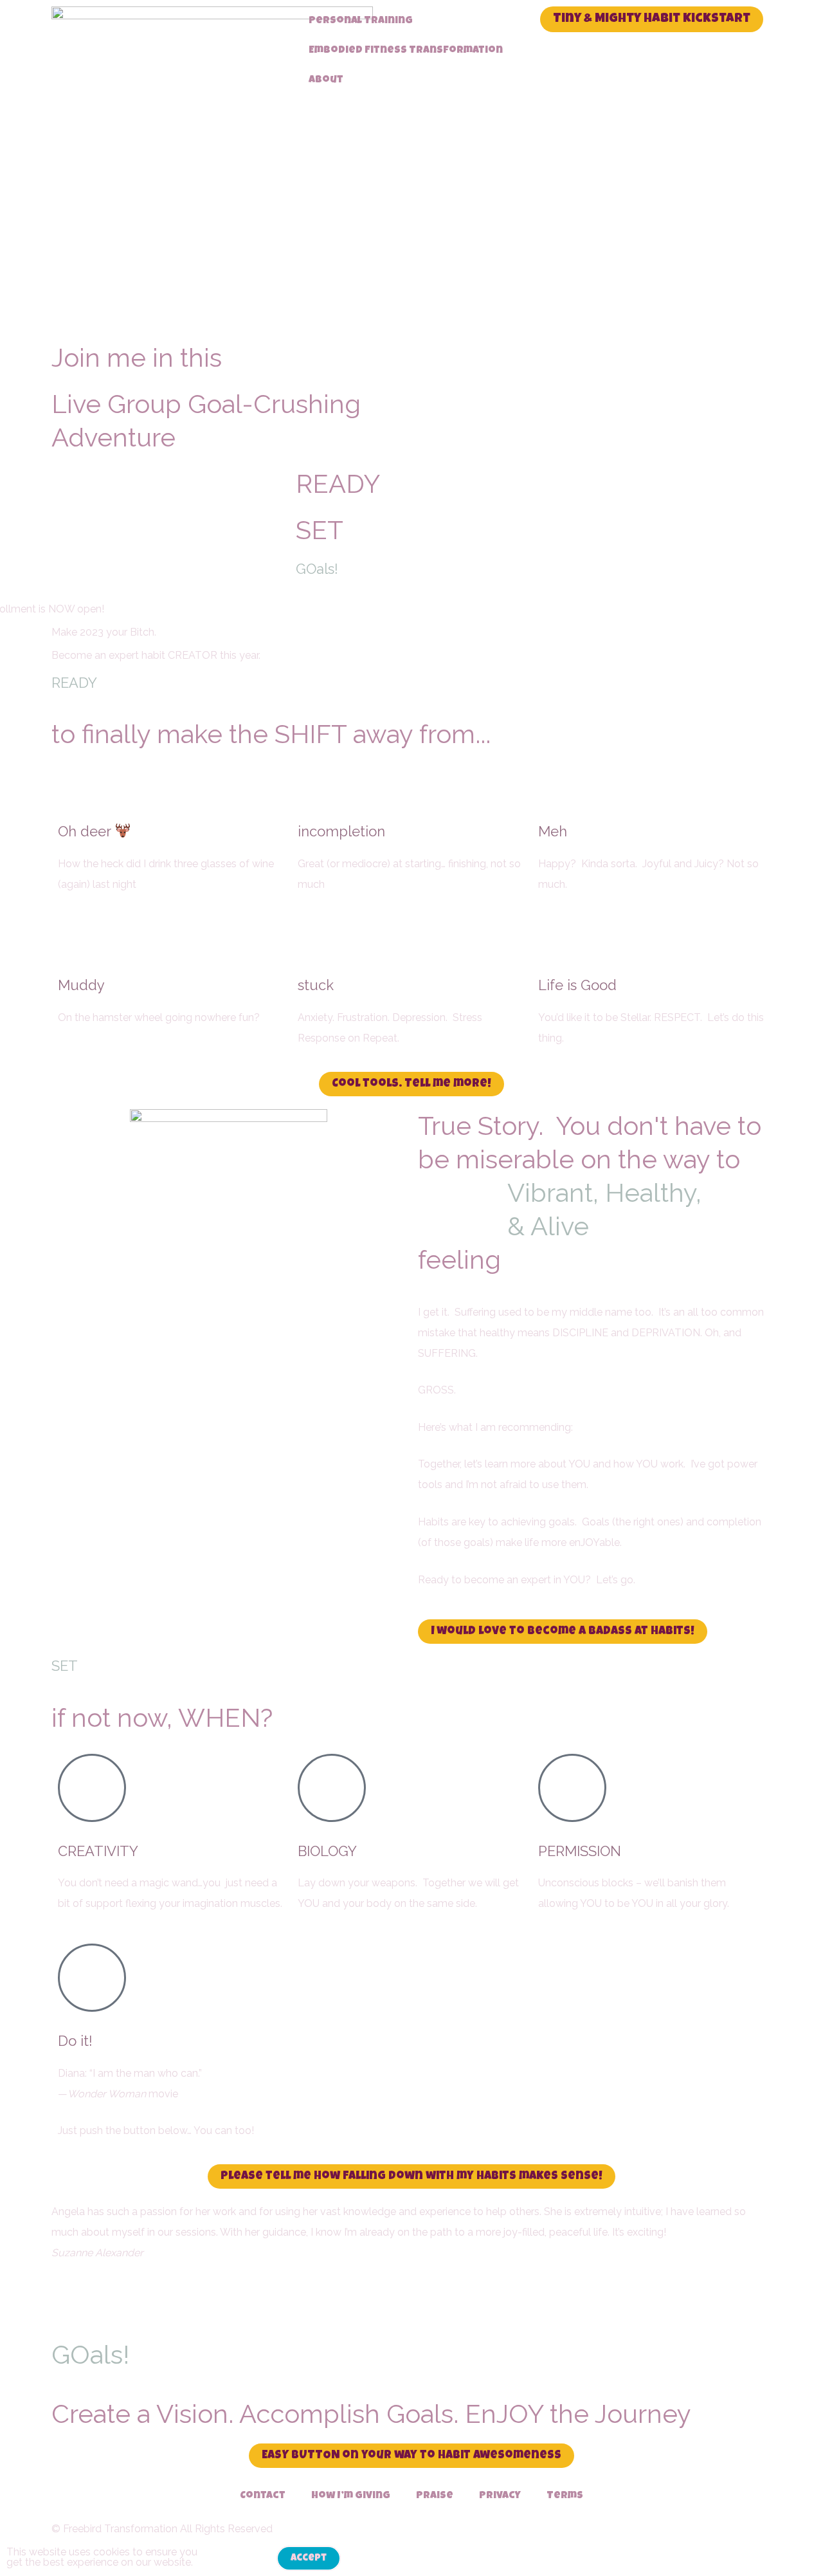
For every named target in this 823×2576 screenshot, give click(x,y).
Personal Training (361, 21)
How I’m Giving (351, 2496)
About (326, 80)
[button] (411, 2294)
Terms (565, 2496)
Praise (435, 2496)
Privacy (500, 2496)
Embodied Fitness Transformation (406, 51)
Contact (263, 2496)
